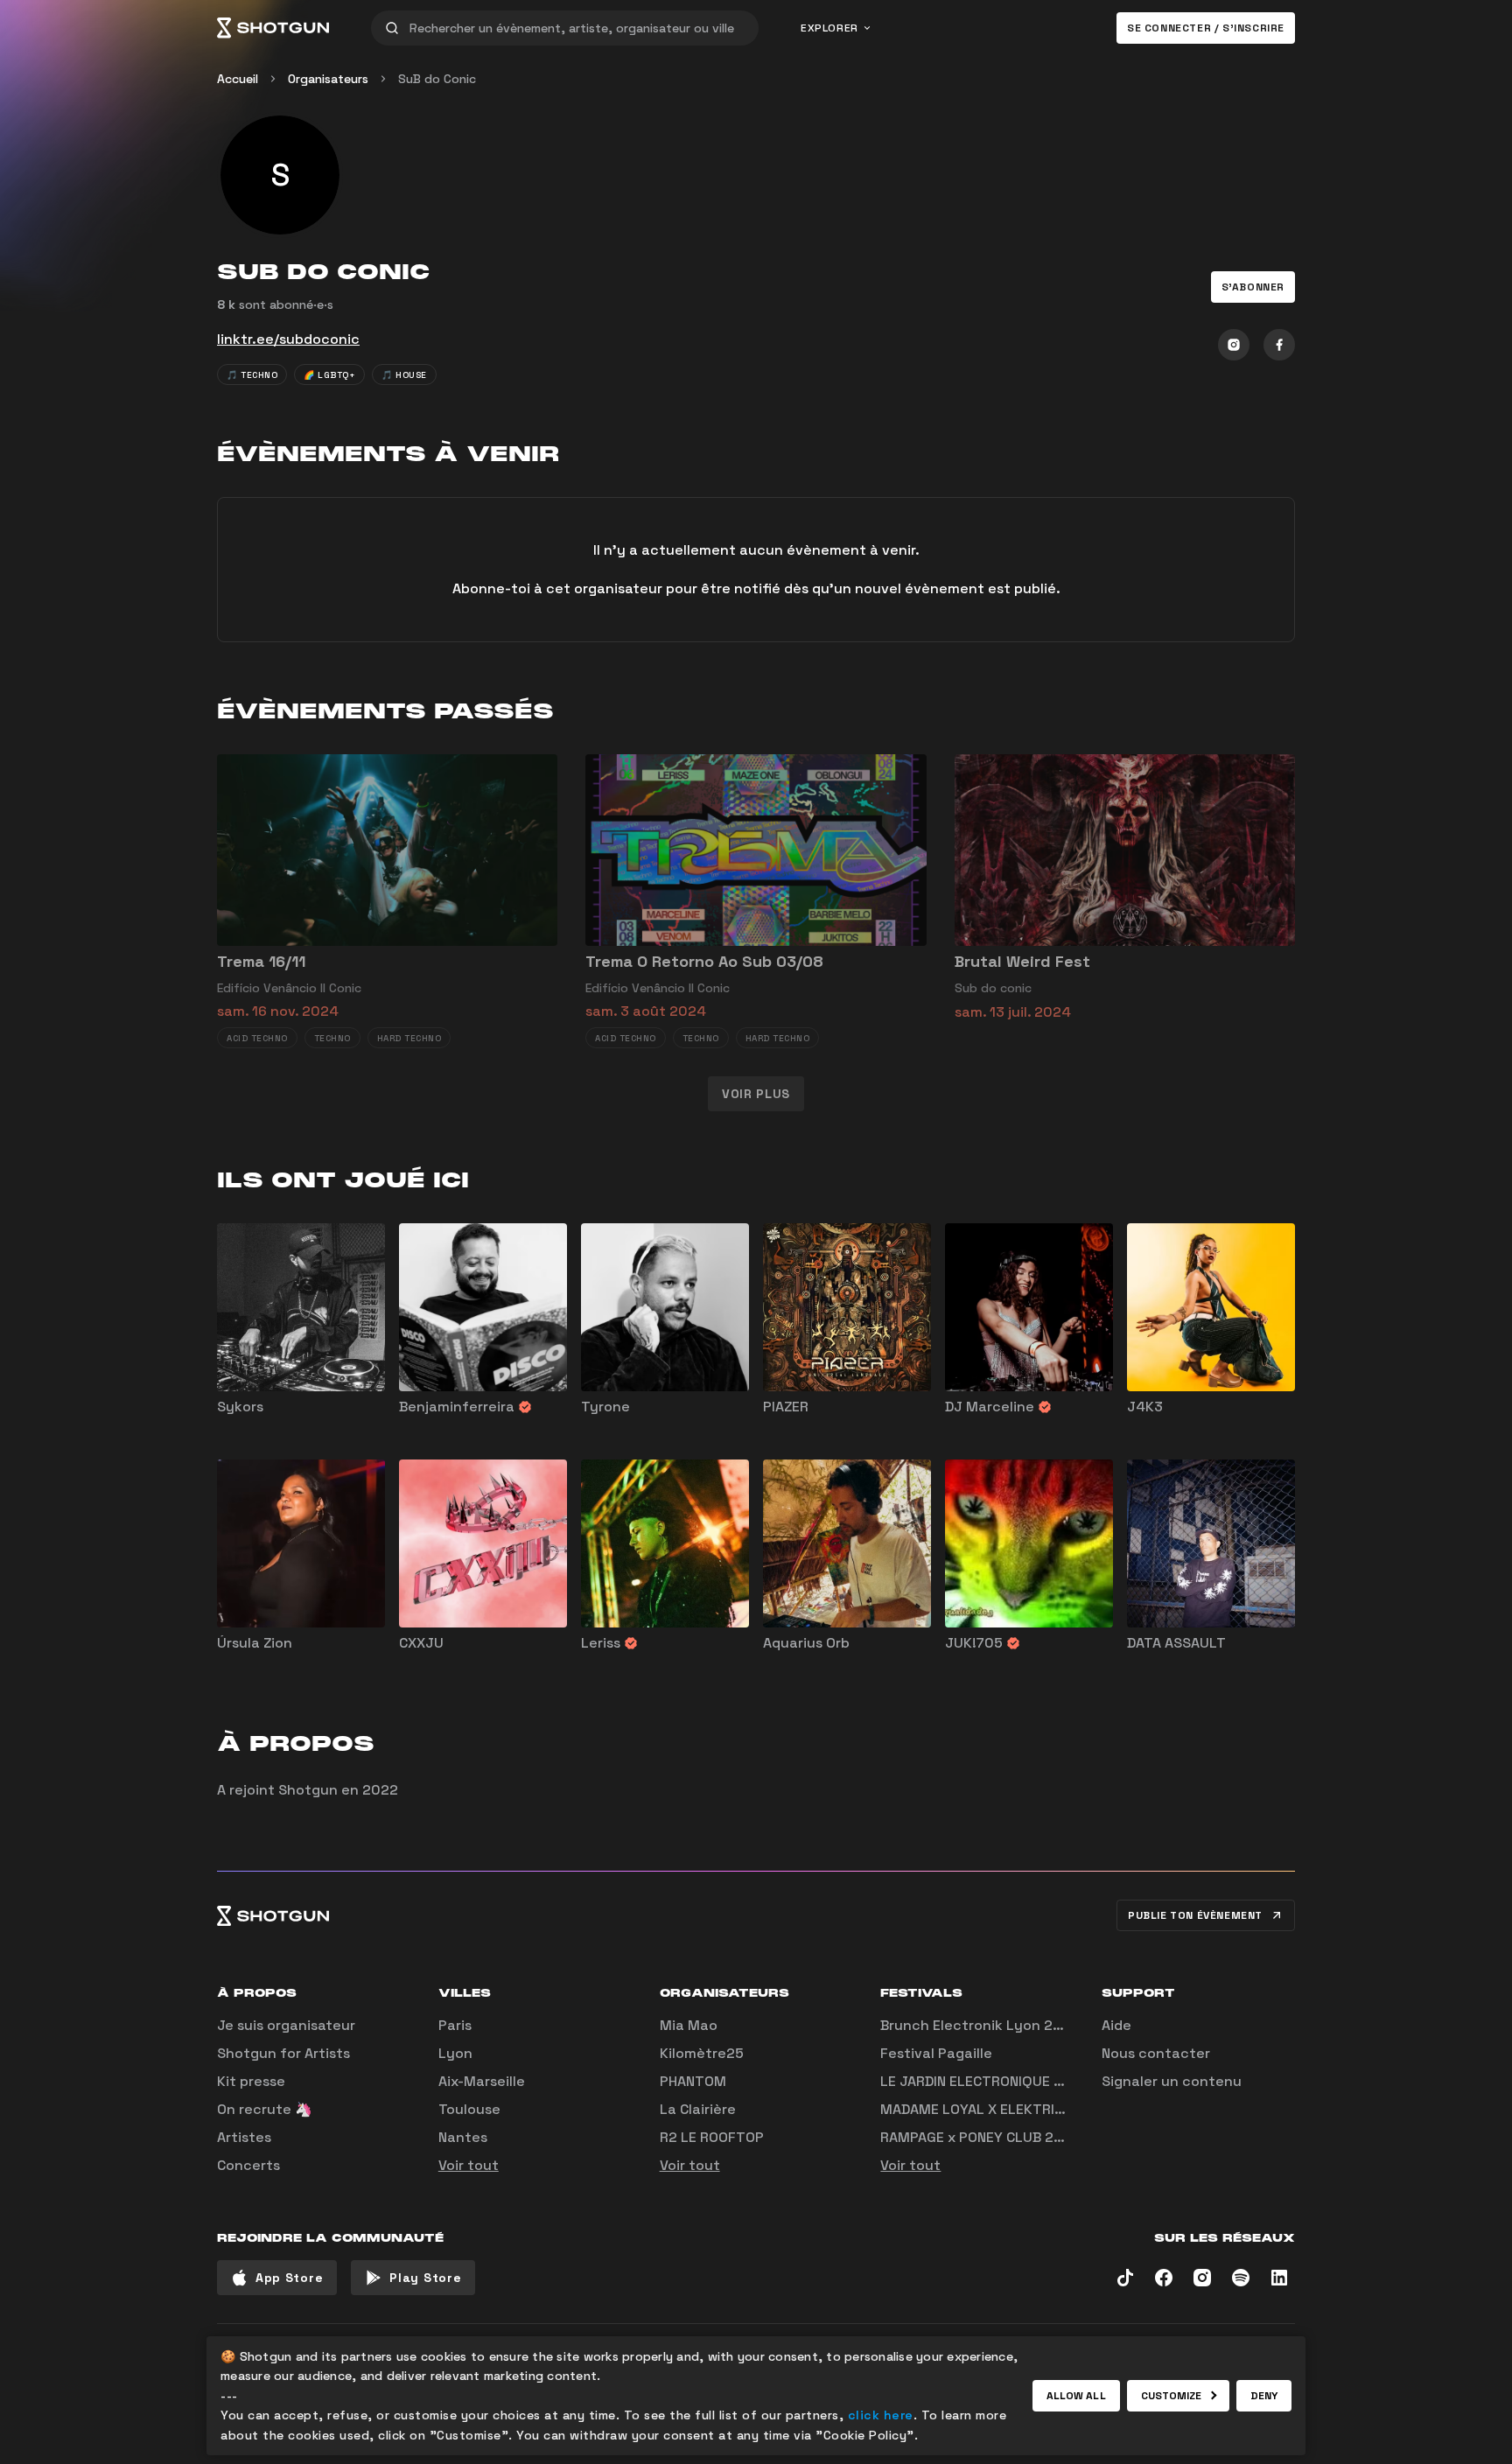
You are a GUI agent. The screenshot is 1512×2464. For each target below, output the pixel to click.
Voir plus (756, 1094)
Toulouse (469, 2109)
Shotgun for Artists (283, 2053)
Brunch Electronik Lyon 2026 (980, 2025)
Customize (1172, 2396)
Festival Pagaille (936, 2053)
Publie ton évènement (1195, 1915)
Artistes (244, 2137)
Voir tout (469, 2165)
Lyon (455, 2053)
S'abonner (1253, 287)
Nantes (463, 2137)
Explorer (829, 28)
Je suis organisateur (286, 2025)
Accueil (238, 79)
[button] (1253, 287)
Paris (455, 2025)
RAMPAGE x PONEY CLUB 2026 (980, 2137)
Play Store (425, 2278)
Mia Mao (689, 2025)
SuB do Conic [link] (437, 79)
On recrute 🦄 (265, 2109)
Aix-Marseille (482, 2081)
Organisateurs (328, 79)
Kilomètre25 (702, 2053)
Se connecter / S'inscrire (1206, 28)
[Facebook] (1279, 345)
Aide (1116, 2025)
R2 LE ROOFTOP (712, 2137)
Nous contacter (1156, 2053)
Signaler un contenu (1172, 2081)
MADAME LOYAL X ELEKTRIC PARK (990, 2109)
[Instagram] (1234, 345)
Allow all (1076, 2396)
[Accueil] (273, 28)
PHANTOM (693, 2081)
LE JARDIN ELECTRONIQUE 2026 (985, 2081)
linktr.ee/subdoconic (288, 339)
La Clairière (698, 2109)
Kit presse (251, 2081)
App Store (289, 2278)
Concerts (248, 2165)
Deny (1264, 2396)
